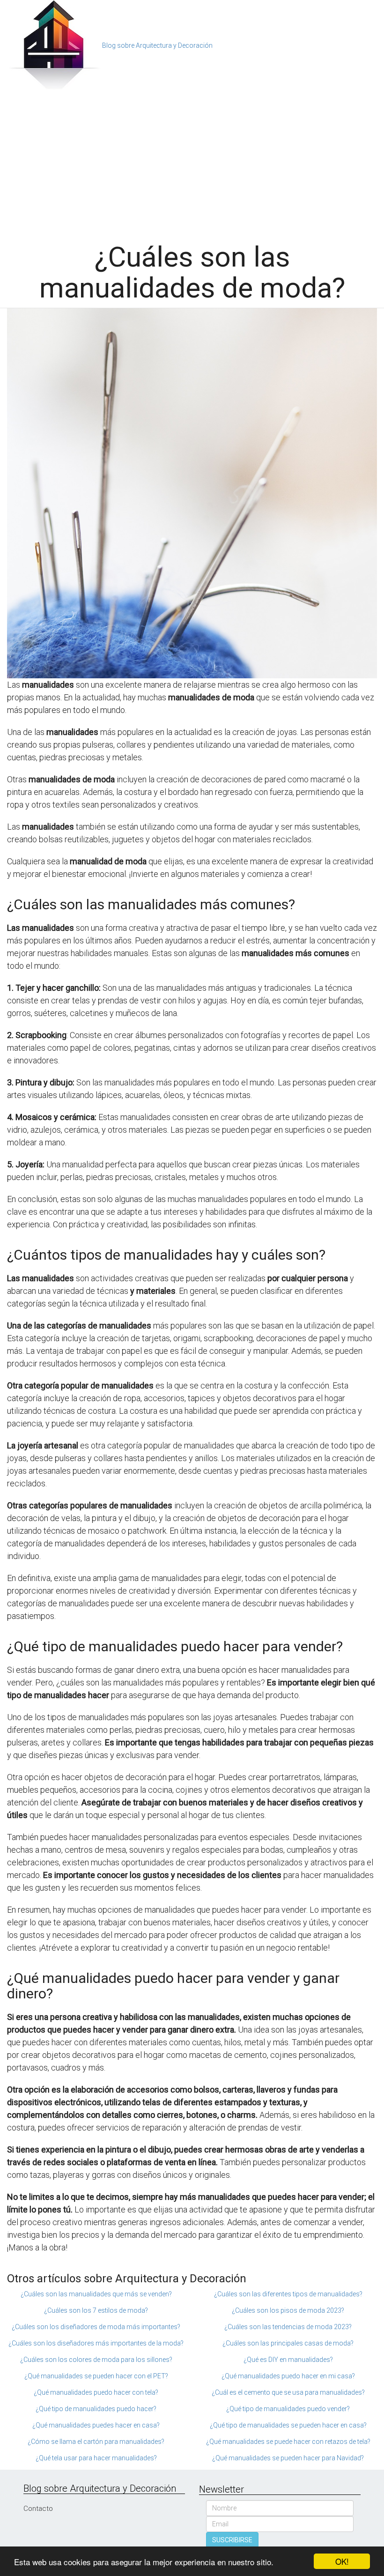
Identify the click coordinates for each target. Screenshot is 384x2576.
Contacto (38, 2509)
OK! (342, 2561)
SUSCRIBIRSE (232, 2540)
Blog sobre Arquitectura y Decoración (157, 45)
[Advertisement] (192, 162)
